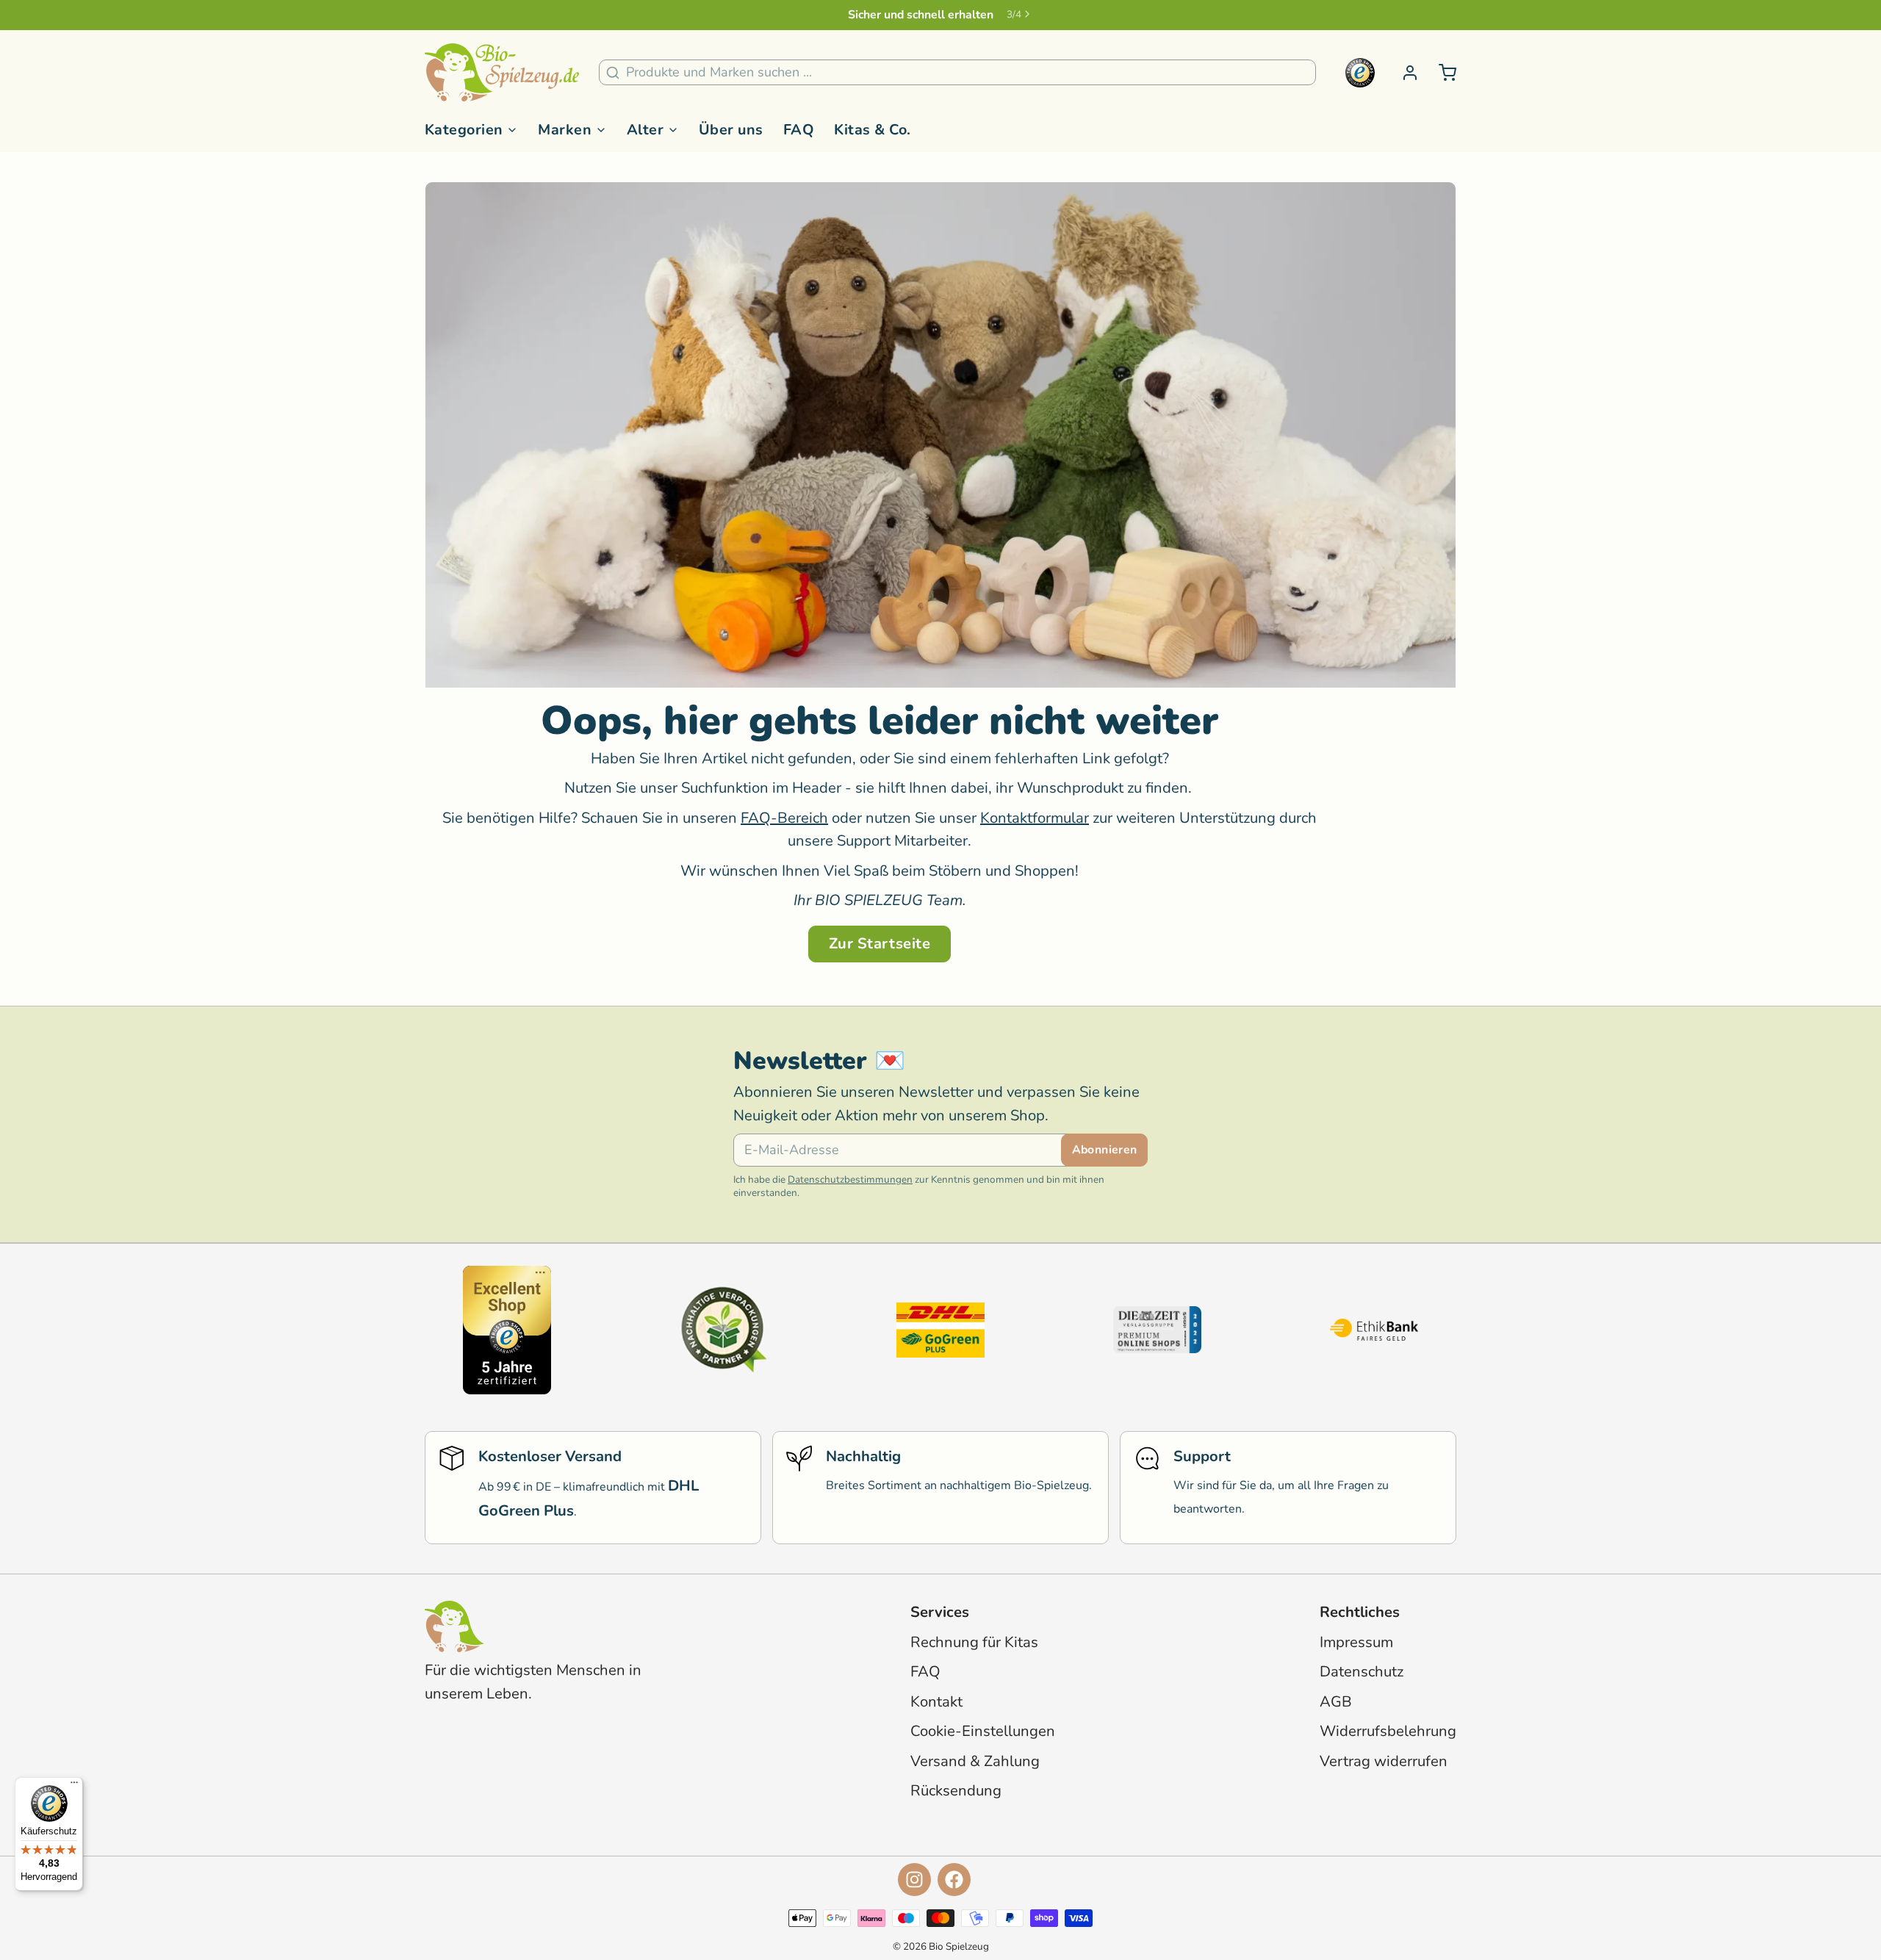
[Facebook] (954, 1880)
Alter (645, 130)
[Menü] (74, 1786)
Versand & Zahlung (975, 1761)
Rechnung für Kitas (974, 1642)
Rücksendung (956, 1791)
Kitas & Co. (872, 130)
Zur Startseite (880, 944)
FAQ (799, 130)
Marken (565, 130)
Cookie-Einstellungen (983, 1731)
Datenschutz (1362, 1672)
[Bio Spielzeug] (502, 73)
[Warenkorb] (1441, 73)
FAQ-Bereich (784, 818)
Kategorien (464, 130)
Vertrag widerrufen (1384, 1761)
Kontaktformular (1035, 818)
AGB (1336, 1702)
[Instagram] (914, 1880)
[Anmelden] (1403, 73)
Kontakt (936, 1702)
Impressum (1356, 1642)
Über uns (731, 130)
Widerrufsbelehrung (1388, 1731)
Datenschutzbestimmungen (850, 1179)
